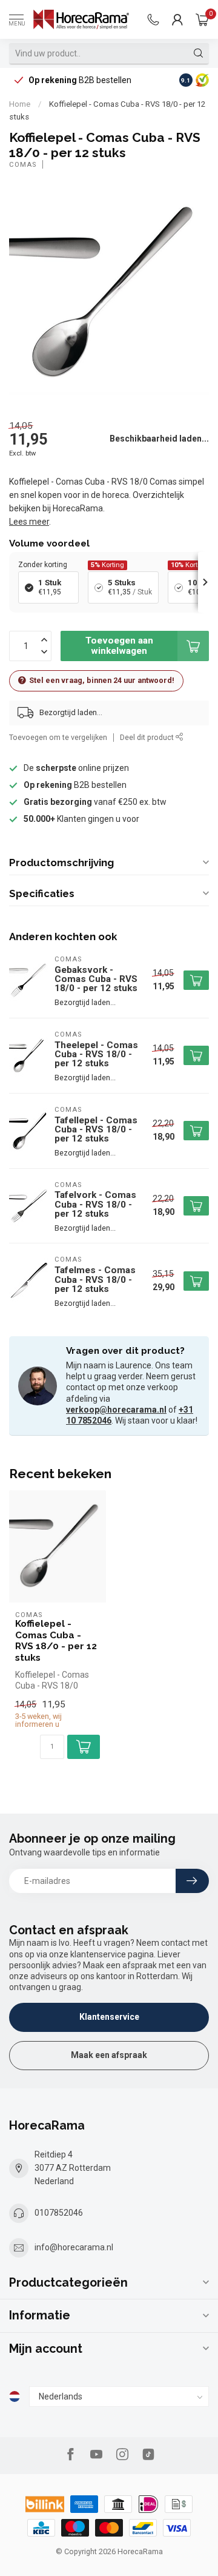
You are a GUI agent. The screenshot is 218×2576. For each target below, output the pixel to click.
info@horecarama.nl (74, 2247)
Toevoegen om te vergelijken (58, 737)
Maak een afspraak (109, 2055)
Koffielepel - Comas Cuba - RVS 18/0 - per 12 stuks (56, 1640)
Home (20, 104)
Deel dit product (148, 737)
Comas (23, 165)
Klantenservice (109, 2017)
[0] (202, 19)
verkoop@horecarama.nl (116, 1410)
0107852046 (59, 2213)
